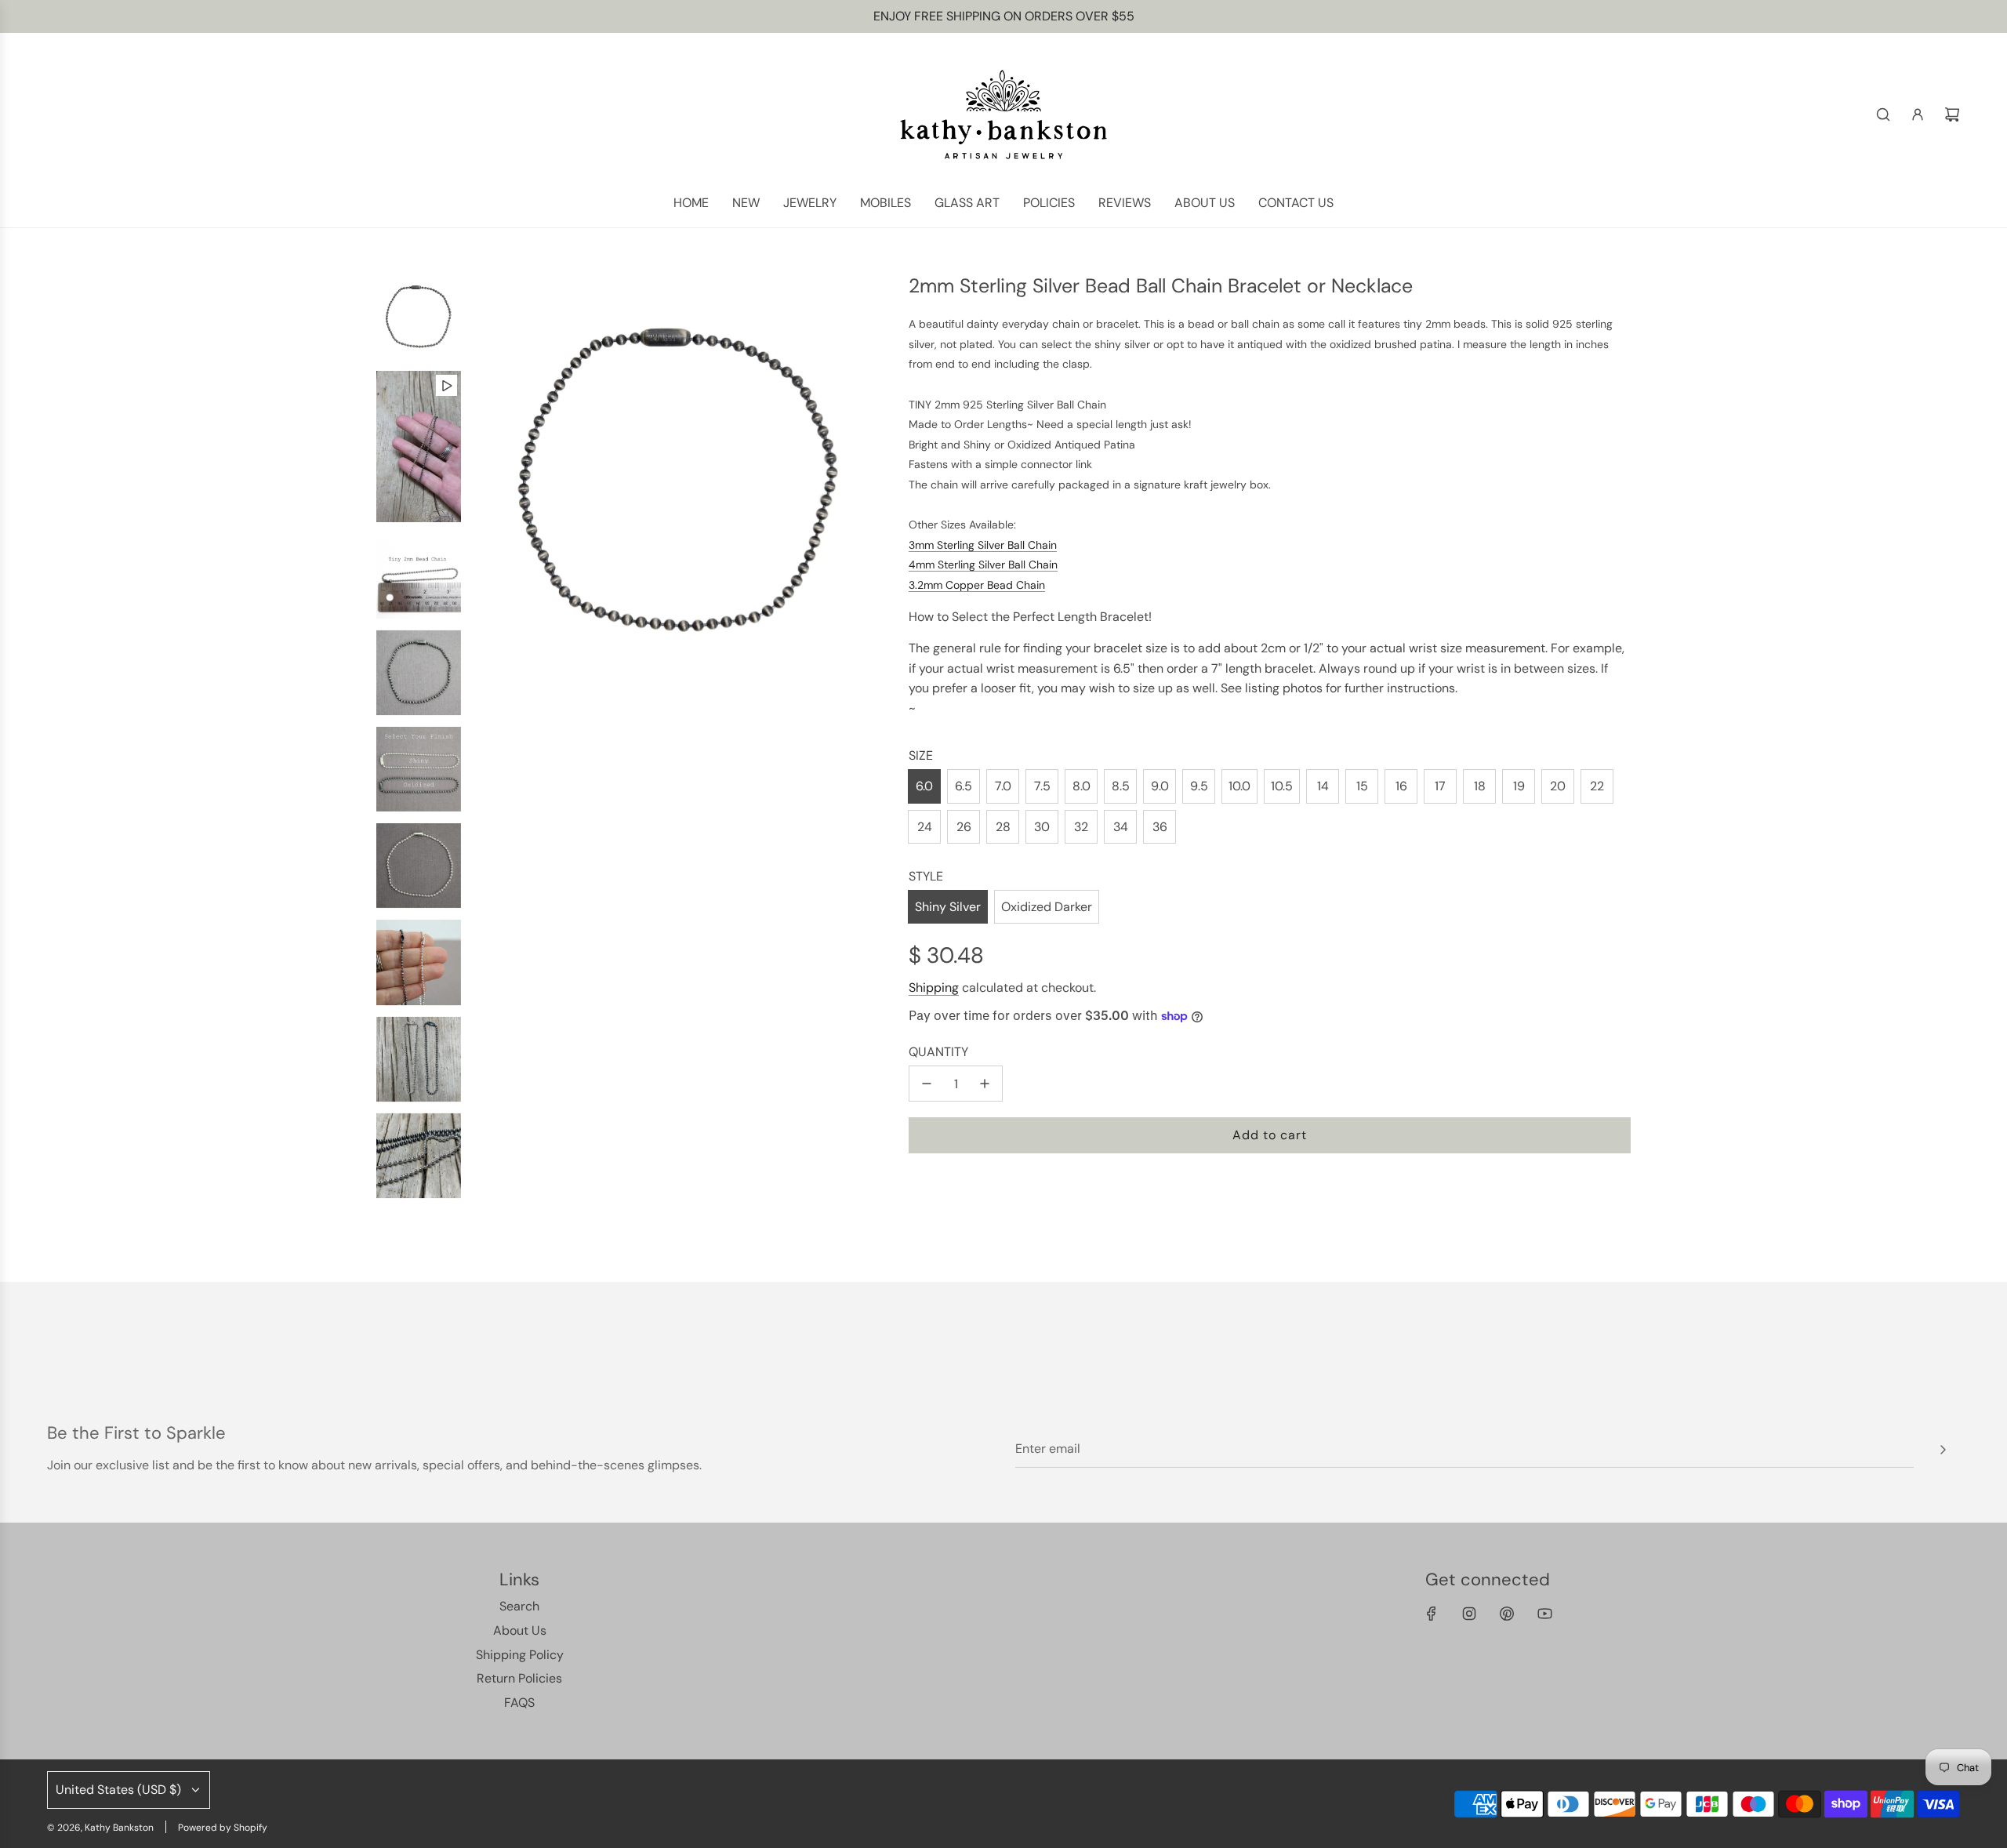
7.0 (1003, 786)
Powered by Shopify (223, 1828)
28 (1003, 827)
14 (1323, 786)
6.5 (964, 786)
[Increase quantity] (985, 1084)
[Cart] (1952, 114)
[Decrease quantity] (927, 1084)
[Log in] (1918, 114)
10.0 (1239, 786)
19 (1519, 786)
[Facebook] (1432, 1614)
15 (1362, 786)
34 (1121, 827)
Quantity (938, 1052)
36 (1160, 827)
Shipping (934, 988)
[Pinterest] (1507, 1614)
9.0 (1160, 786)
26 (964, 827)
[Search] (1883, 114)
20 (1558, 786)
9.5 (1199, 786)
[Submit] (1943, 1450)
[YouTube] (1544, 1614)
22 (1597, 786)
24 (925, 827)
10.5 (1282, 786)
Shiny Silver (948, 907)
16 (1401, 786)
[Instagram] (1469, 1614)
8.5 (1121, 786)
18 (1480, 786)
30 (1042, 827)
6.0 (924, 786)
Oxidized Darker (1047, 907)
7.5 (1042, 786)
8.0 (1082, 786)
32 (1081, 827)
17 (1440, 786)
